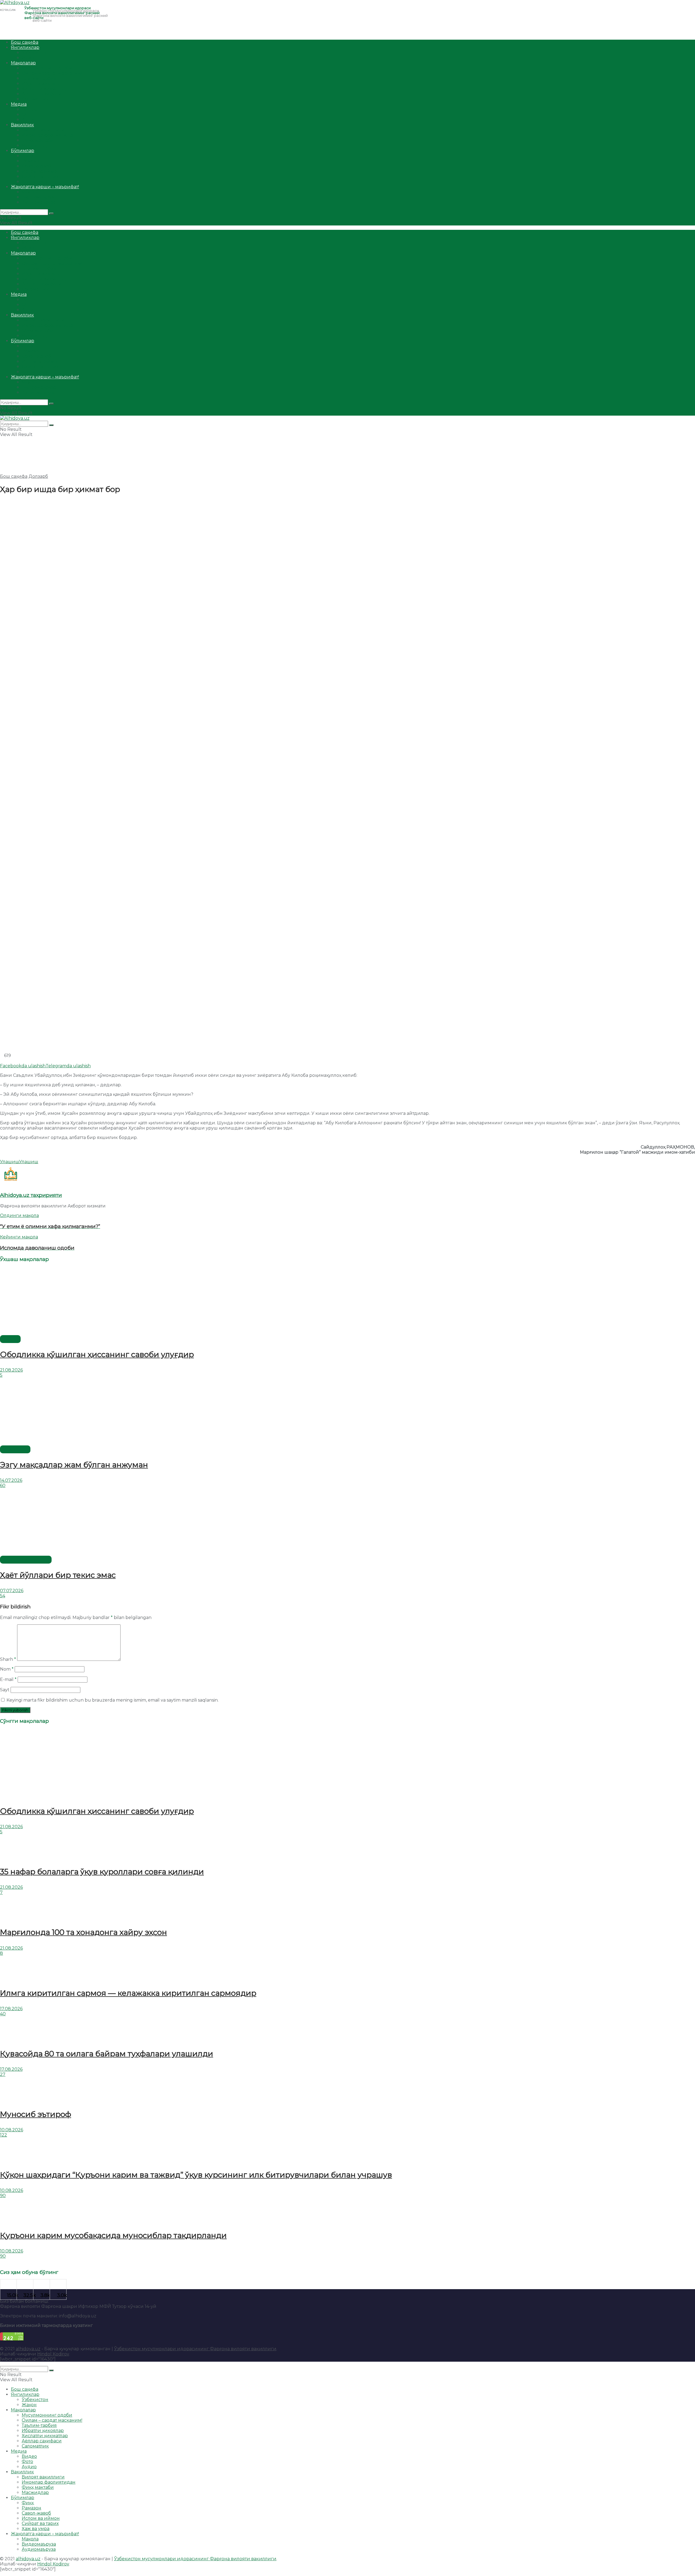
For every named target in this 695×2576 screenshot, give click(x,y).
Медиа (19, 104)
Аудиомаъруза (39, 202)
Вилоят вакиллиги (43, 130)
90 (3, 2196)
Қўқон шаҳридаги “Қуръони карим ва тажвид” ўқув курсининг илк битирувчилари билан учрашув (196, 2175)
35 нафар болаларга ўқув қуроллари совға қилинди (102, 1872)
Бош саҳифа (25, 42)
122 (4, 2135)
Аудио (29, 120)
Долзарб (38, 476)
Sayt (5, 1690)
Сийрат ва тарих (40, 176)
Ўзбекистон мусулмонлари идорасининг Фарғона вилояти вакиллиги (195, 2349)
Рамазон (31, 161)
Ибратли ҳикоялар (43, 84)
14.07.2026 (11, 1480)
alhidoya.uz (28, 2349)
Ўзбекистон (35, 53)
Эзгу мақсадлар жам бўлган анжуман (74, 1465)
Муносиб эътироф (36, 2114)
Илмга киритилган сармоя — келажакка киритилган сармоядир (128, 1993)
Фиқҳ (28, 156)
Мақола (30, 192)
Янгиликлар (25, 47)
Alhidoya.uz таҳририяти (31, 1195)
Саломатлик (35, 99)
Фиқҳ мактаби (38, 140)
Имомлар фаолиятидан (49, 135)
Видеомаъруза (39, 197)
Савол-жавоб (36, 166)
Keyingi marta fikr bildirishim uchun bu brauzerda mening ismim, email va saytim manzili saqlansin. (113, 1700)
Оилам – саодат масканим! (52, 73)
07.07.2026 (12, 1591)
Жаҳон (29, 58)
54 (3, 1596)
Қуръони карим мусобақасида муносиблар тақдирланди (113, 2235)
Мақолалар (23, 63)
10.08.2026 (12, 2130)
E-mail (8, 1679)
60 (3, 1485)
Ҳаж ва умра (36, 182)
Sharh (8, 1659)
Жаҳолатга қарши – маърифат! (45, 187)
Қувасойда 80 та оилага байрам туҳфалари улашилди (107, 2054)
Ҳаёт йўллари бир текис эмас (58, 1575)
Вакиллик (22, 125)
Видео (29, 109)
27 (3, 2074)
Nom (7, 1669)
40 (3, 2014)
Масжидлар (35, 145)
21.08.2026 (11, 1370)
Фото (27, 114)
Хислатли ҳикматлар (45, 89)
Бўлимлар (23, 151)
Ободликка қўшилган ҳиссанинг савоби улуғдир (97, 1354)
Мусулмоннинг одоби (47, 68)
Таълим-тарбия (39, 78)
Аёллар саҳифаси (42, 94)
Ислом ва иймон (41, 171)
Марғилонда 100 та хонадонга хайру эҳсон (83, 1932)
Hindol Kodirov (53, 2354)
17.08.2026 (11, 2009)
